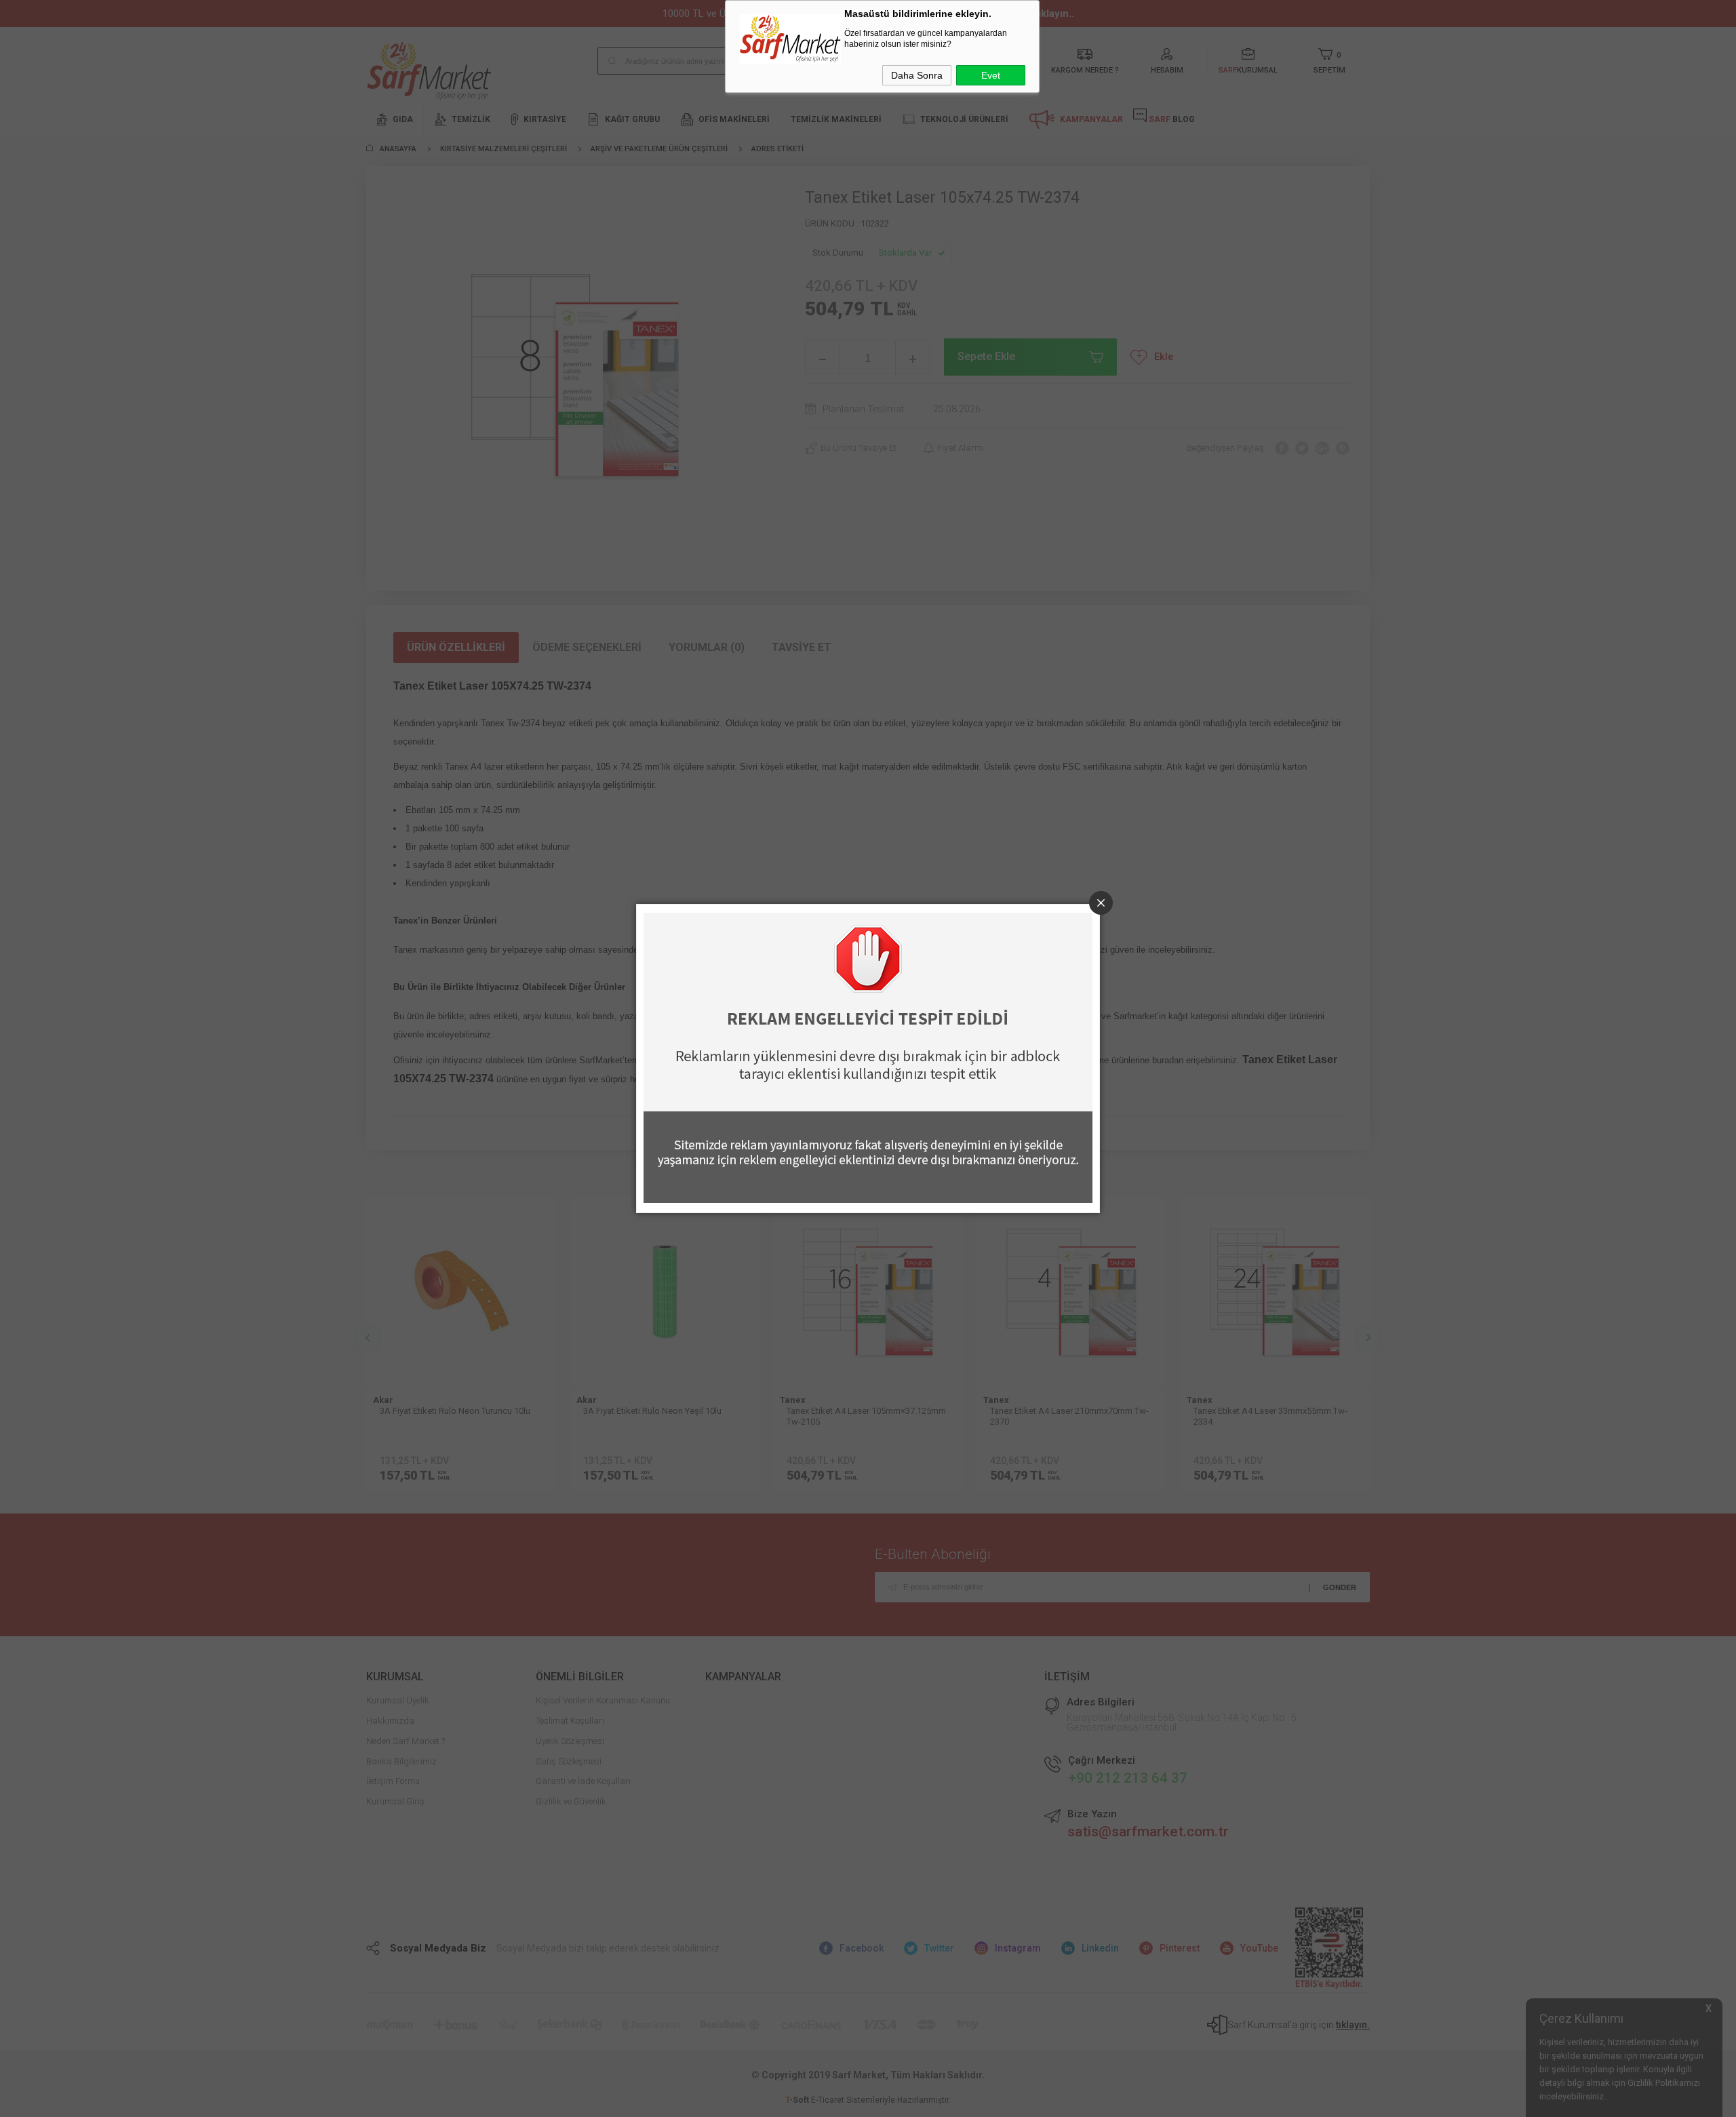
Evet (991, 75)
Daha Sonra (917, 75)
